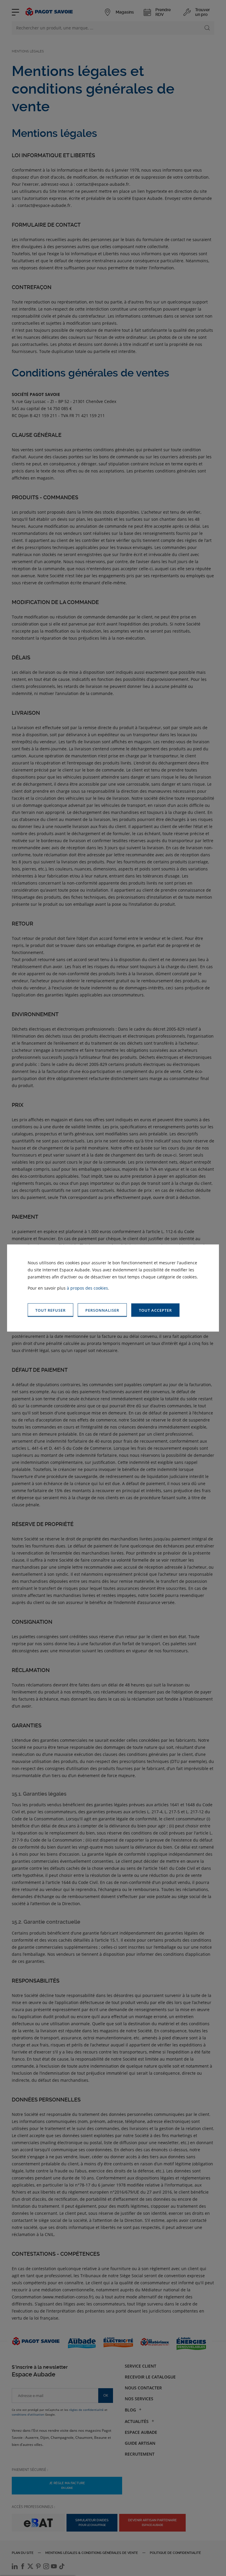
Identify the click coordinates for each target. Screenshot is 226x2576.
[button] (155, 1310)
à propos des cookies (87, 1288)
